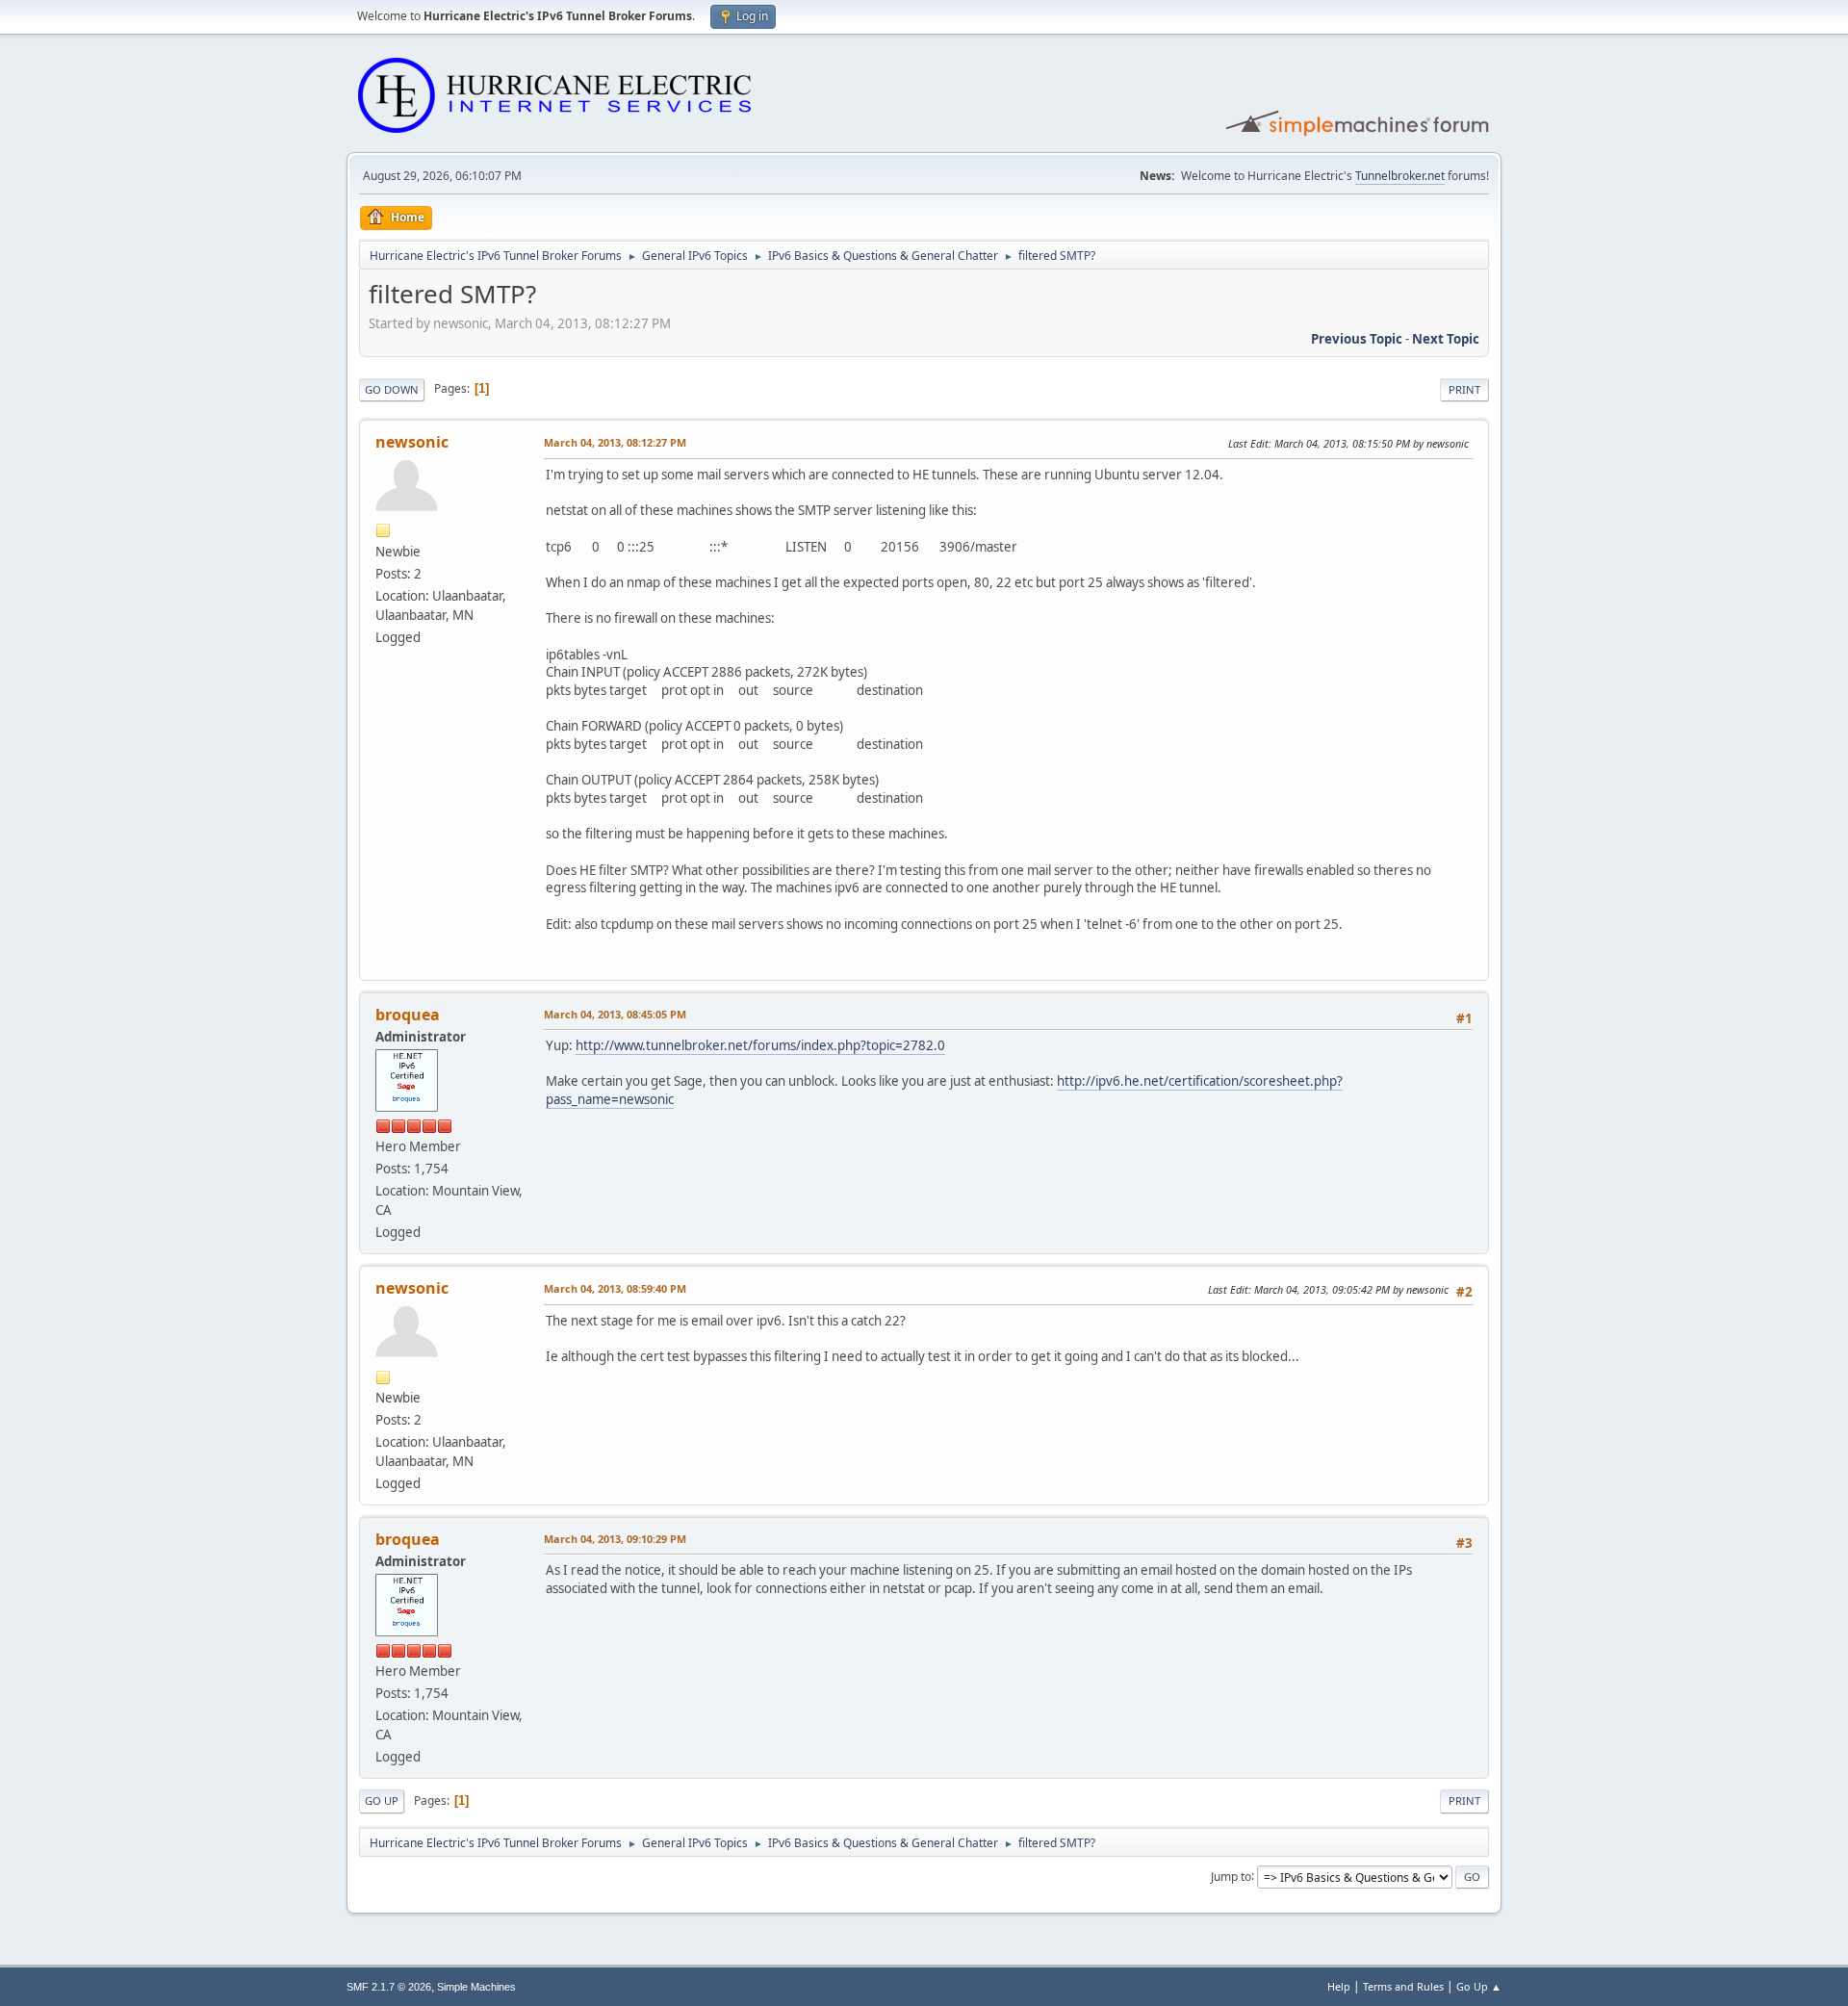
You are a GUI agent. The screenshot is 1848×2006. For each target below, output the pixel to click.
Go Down (392, 389)
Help (1339, 1986)
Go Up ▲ (1479, 1986)
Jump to (1231, 1876)
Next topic (1446, 339)
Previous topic (1357, 339)
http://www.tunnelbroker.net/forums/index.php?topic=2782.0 (760, 1045)
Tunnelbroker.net (1400, 176)
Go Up (382, 1800)
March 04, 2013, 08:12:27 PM (615, 442)
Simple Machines (476, 1987)
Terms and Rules (1403, 1986)
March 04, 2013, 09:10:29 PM (615, 1539)
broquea (408, 1015)
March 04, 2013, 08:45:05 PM (615, 1014)
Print (1464, 389)
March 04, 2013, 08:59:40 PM (615, 1288)
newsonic (412, 442)
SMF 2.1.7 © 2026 (389, 1987)
